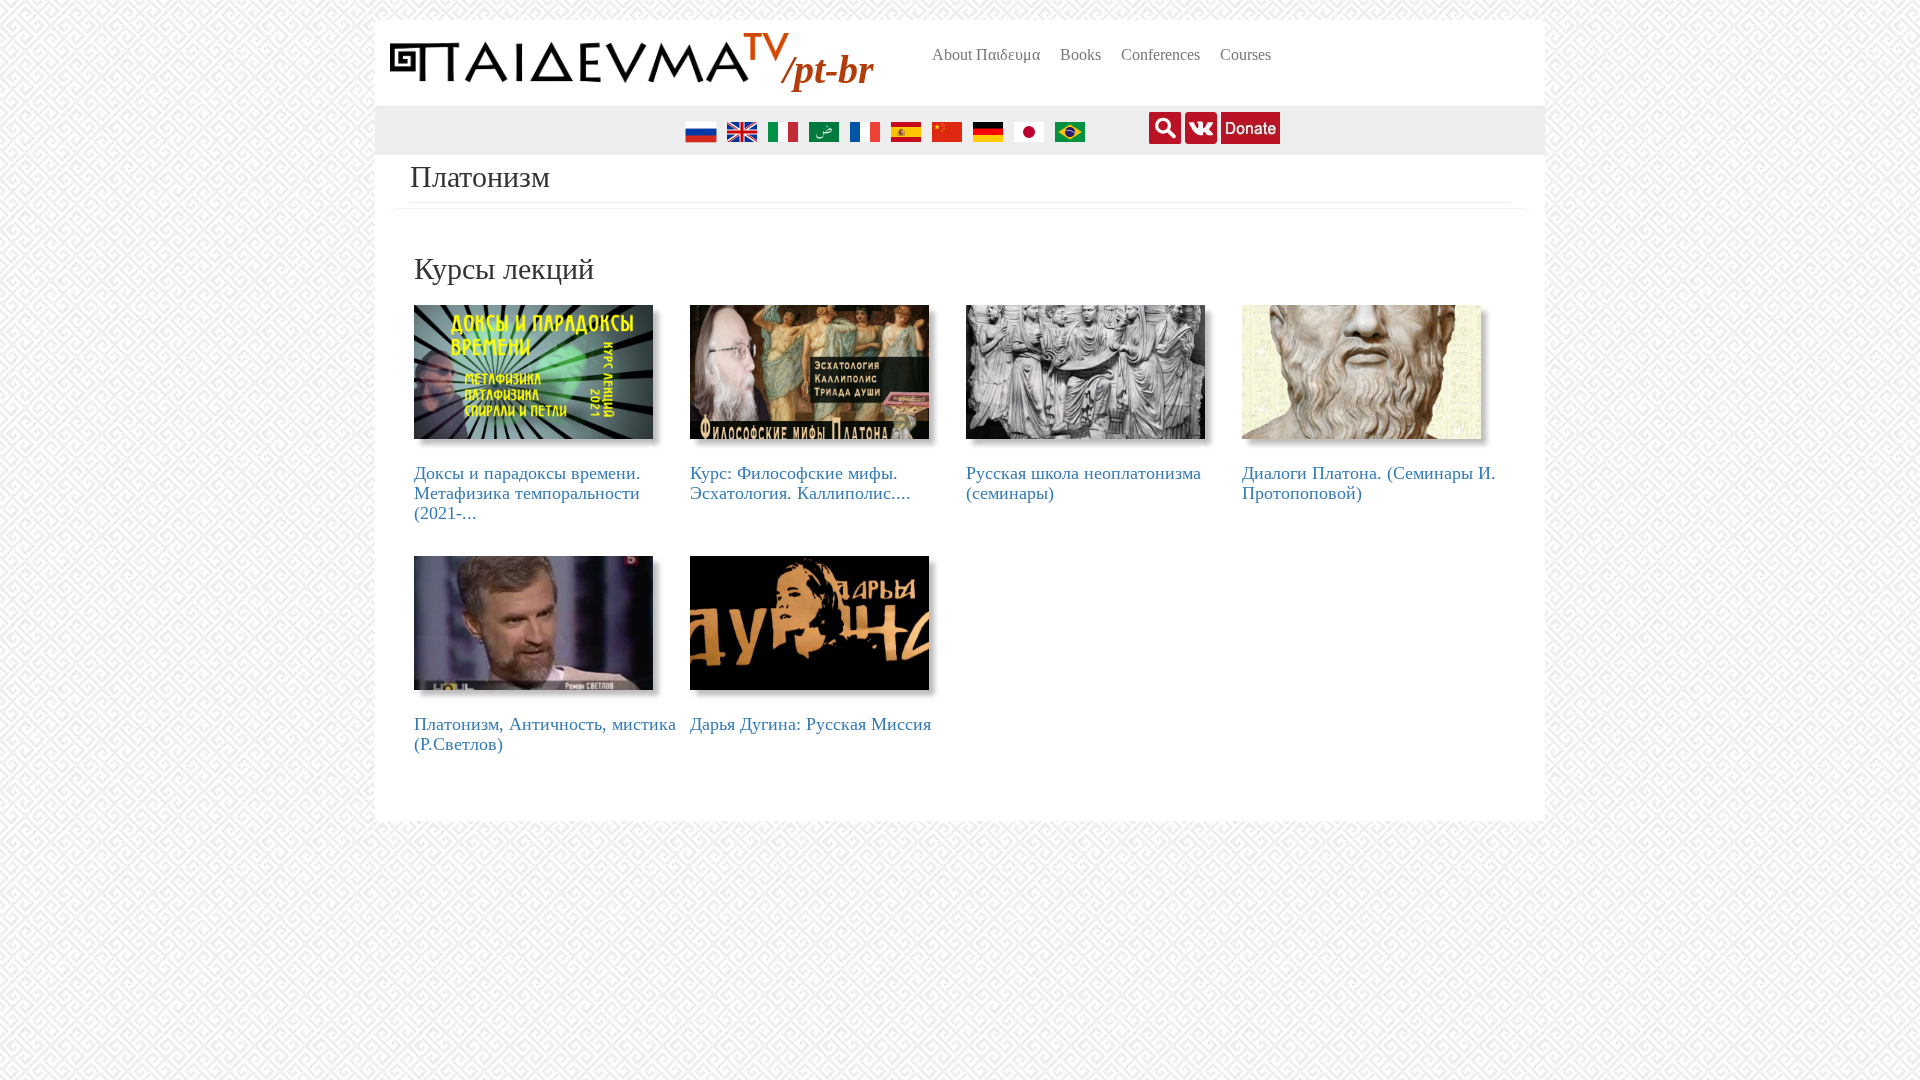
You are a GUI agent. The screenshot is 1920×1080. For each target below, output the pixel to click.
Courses (1245, 54)
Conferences (1160, 54)
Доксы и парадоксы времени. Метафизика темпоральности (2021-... (527, 493)
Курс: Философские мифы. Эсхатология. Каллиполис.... (800, 483)
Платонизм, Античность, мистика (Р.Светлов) (545, 734)
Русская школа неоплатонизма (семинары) (1083, 483)
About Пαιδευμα (986, 54)
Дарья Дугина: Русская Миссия (810, 724)
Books (1080, 54)
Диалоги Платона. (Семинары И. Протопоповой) (1369, 483)
